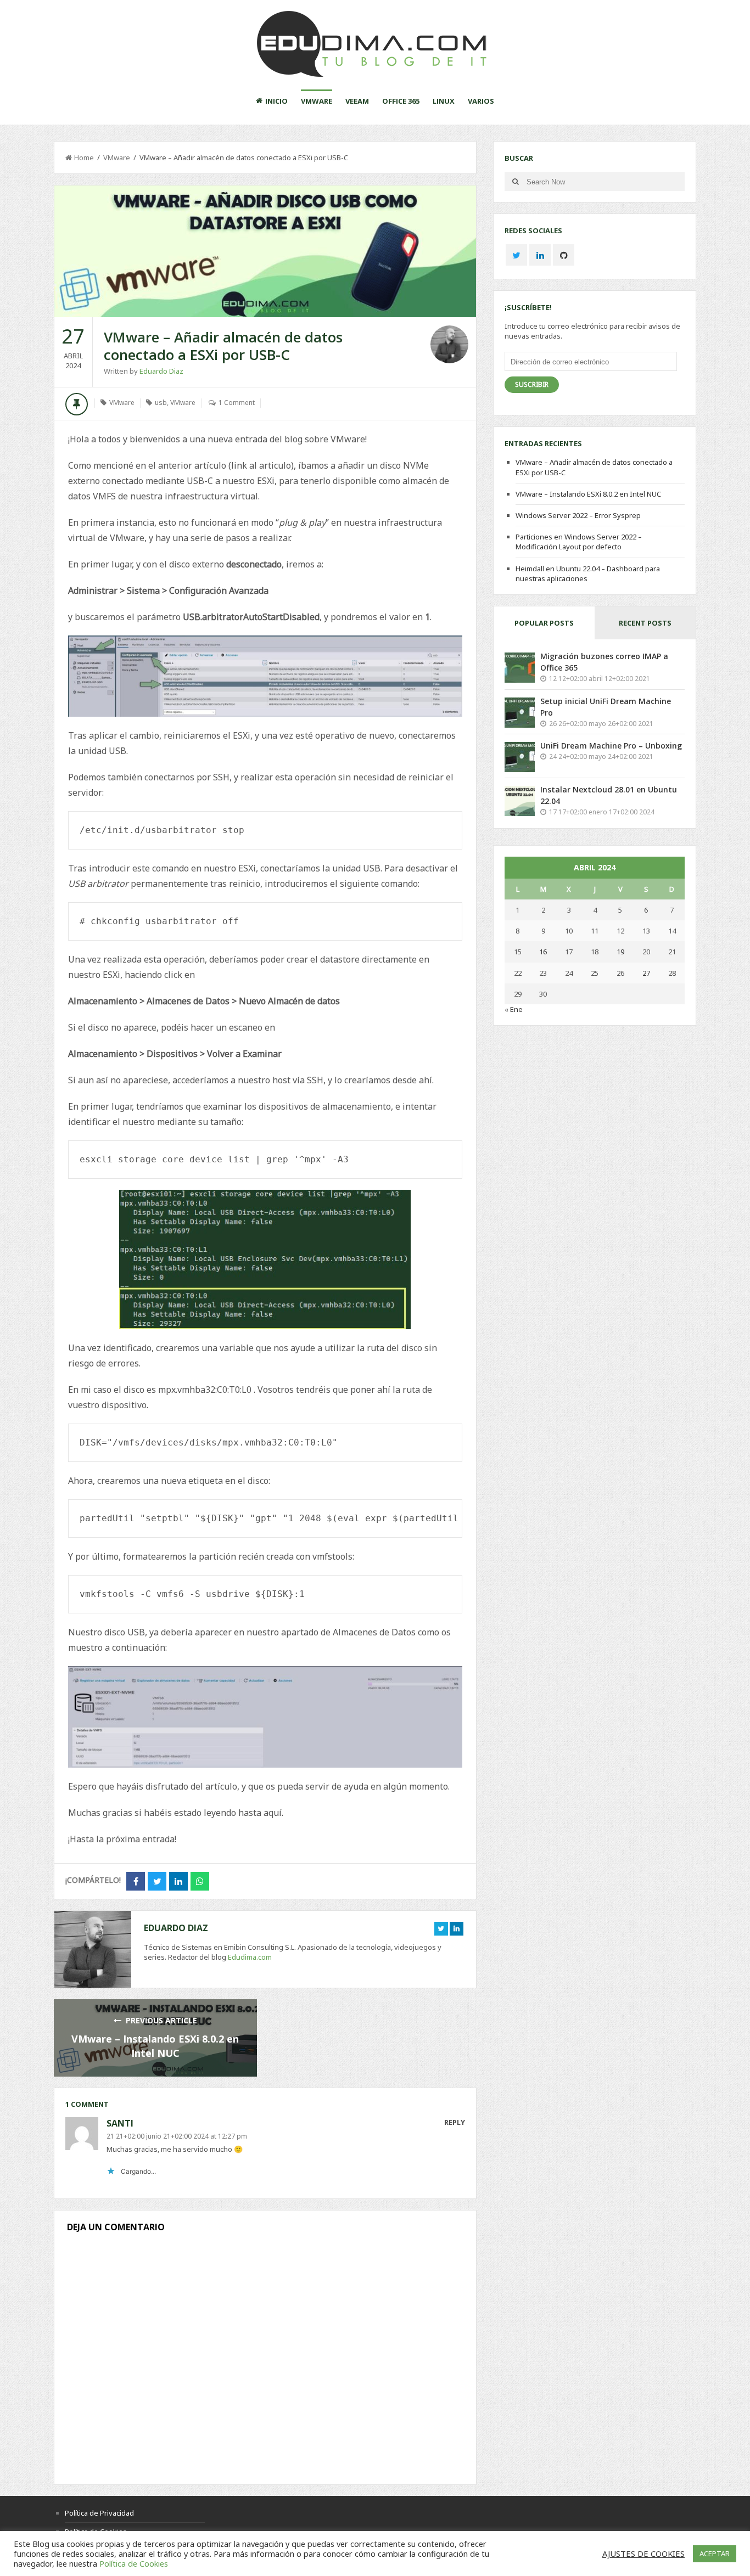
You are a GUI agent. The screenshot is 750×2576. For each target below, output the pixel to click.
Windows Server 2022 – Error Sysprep (578, 515)
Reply (455, 2122)
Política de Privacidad (99, 2513)
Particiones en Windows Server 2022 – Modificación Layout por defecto (579, 542)
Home (84, 158)
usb (161, 403)
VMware (317, 101)
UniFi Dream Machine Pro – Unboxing (611, 746)
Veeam (357, 101)
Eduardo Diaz (161, 371)
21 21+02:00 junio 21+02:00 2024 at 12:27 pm (177, 2136)
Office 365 (401, 101)
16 (543, 952)
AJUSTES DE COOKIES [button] (643, 2553)
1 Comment (237, 403)
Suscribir (532, 384)
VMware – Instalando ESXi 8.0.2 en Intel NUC (588, 494)
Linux (444, 101)
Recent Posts (645, 623)
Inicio (276, 101)
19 (620, 952)
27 (646, 973)
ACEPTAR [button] (715, 2553)
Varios (481, 101)
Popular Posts (544, 623)
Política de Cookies (134, 2563)
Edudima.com (250, 1957)
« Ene (514, 1009)
